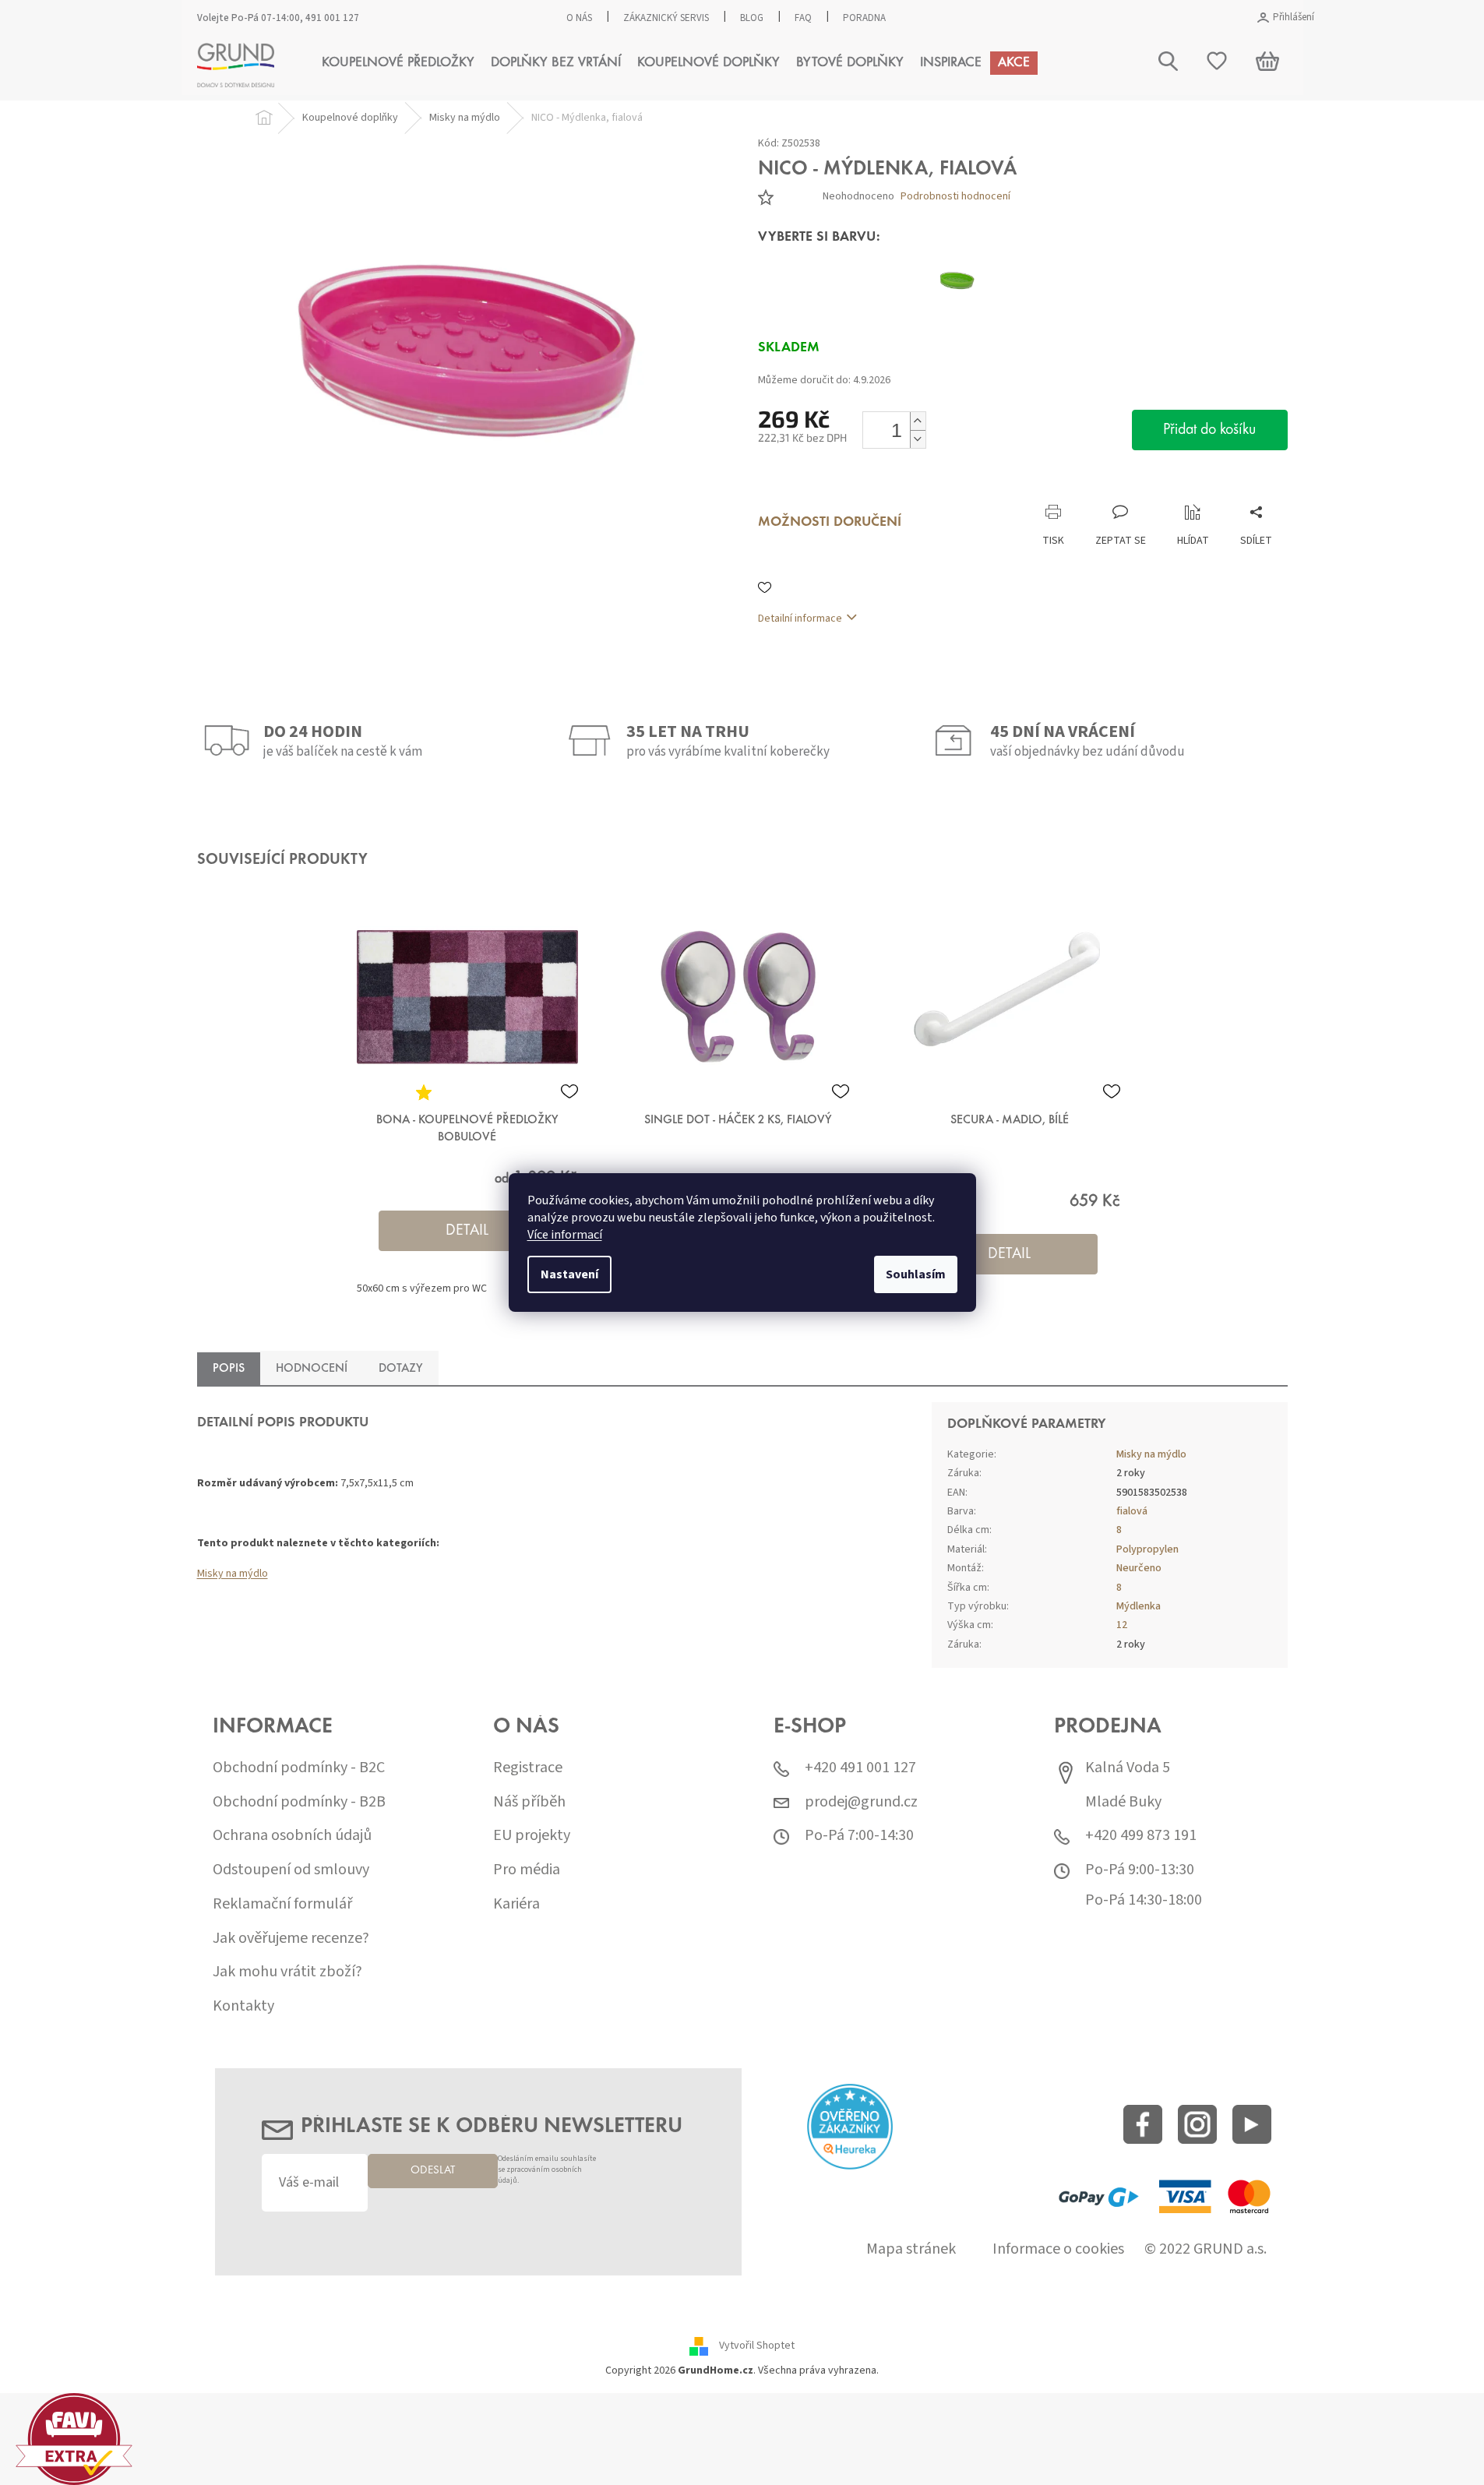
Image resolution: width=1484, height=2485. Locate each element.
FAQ (803, 18)
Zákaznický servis (666, 18)
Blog (752, 18)
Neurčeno (1139, 1568)
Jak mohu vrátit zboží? (287, 1972)
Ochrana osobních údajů (292, 1836)
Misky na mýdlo (233, 1574)
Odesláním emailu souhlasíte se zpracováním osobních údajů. (547, 2170)
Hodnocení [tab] (312, 1369)
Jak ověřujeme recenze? (291, 1939)
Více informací (565, 1235)
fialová (1132, 1511)
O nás (579, 18)
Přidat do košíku (1209, 430)
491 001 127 (332, 18)
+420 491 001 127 (860, 1768)
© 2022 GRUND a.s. (1206, 2249)
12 (1122, 1625)
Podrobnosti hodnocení (955, 197)
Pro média (527, 1870)
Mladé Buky (1123, 1802)
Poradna (864, 18)
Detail (467, 1231)
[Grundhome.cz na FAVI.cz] (74, 2439)
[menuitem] (398, 63)
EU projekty (532, 1836)
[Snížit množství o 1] (918, 439)
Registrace (528, 1768)
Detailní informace (800, 619)
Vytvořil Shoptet (757, 2346)
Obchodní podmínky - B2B (299, 1802)
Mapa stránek (911, 2249)
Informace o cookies (1058, 2249)
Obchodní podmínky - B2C (299, 1768)
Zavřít (840, 488)
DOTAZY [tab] (401, 1369)
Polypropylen (1147, 1549)
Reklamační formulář (282, 1904)
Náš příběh (529, 1802)
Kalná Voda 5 (1128, 1768)
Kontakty (243, 2006)
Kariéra (516, 1904)
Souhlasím (916, 1274)
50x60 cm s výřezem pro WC (422, 1288)
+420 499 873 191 (1141, 1836)
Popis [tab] (229, 1369)
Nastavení (569, 1274)
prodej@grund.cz (861, 1802)
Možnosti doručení (830, 523)
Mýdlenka (1139, 1606)
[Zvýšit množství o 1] (918, 421)
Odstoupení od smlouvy (291, 1870)
